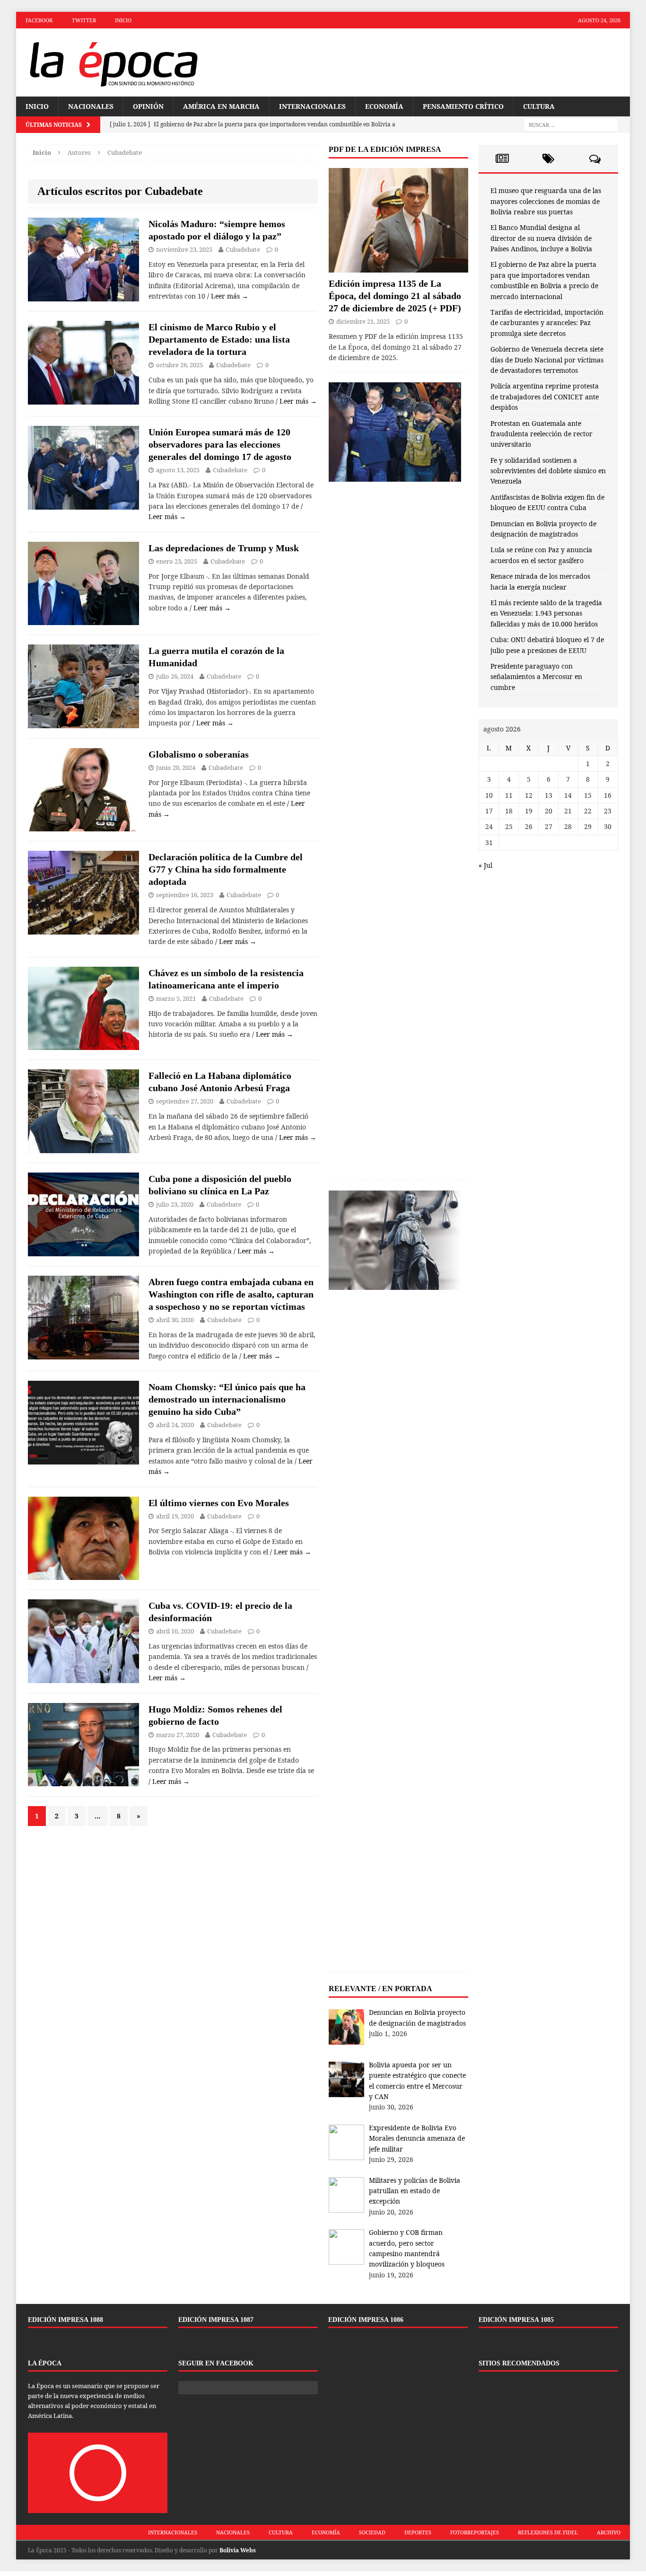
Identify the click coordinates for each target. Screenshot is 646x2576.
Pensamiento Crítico (463, 106)
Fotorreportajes (475, 2532)
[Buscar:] (571, 125)
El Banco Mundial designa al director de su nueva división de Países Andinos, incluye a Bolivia (541, 238)
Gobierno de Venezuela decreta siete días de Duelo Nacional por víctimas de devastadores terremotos (547, 360)
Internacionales (312, 106)
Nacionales (91, 106)
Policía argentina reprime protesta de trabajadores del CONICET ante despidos (545, 397)
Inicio (123, 20)
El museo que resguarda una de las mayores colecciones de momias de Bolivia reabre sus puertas (546, 201)
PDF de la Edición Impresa (385, 149)
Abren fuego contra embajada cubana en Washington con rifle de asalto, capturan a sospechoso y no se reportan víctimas (231, 1294)
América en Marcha (221, 106)
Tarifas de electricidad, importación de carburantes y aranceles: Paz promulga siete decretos (547, 323)
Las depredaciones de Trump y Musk (224, 548)
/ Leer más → (228, 296)
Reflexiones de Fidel (548, 2532)
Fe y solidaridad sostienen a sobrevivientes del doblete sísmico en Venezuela (548, 471)
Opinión (148, 106)
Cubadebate (243, 249)
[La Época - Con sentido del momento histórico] (113, 62)
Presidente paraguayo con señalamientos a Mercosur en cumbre (536, 677)
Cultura (539, 106)
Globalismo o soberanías (199, 754)
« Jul (485, 865)
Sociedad (372, 2532)
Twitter (84, 20)
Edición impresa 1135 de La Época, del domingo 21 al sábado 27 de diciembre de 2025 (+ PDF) (395, 296)
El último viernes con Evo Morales (219, 1503)
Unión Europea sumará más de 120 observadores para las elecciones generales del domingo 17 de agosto (220, 444)
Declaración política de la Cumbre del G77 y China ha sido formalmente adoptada (226, 869)
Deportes (418, 2532)
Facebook (39, 20)
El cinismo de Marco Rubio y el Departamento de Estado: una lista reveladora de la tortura (219, 339)
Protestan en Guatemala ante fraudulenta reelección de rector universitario (541, 434)
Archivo (609, 2532)
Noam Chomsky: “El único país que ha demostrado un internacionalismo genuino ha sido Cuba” (227, 1399)
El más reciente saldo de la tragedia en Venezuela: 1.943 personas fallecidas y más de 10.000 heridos (546, 613)
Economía (384, 106)
